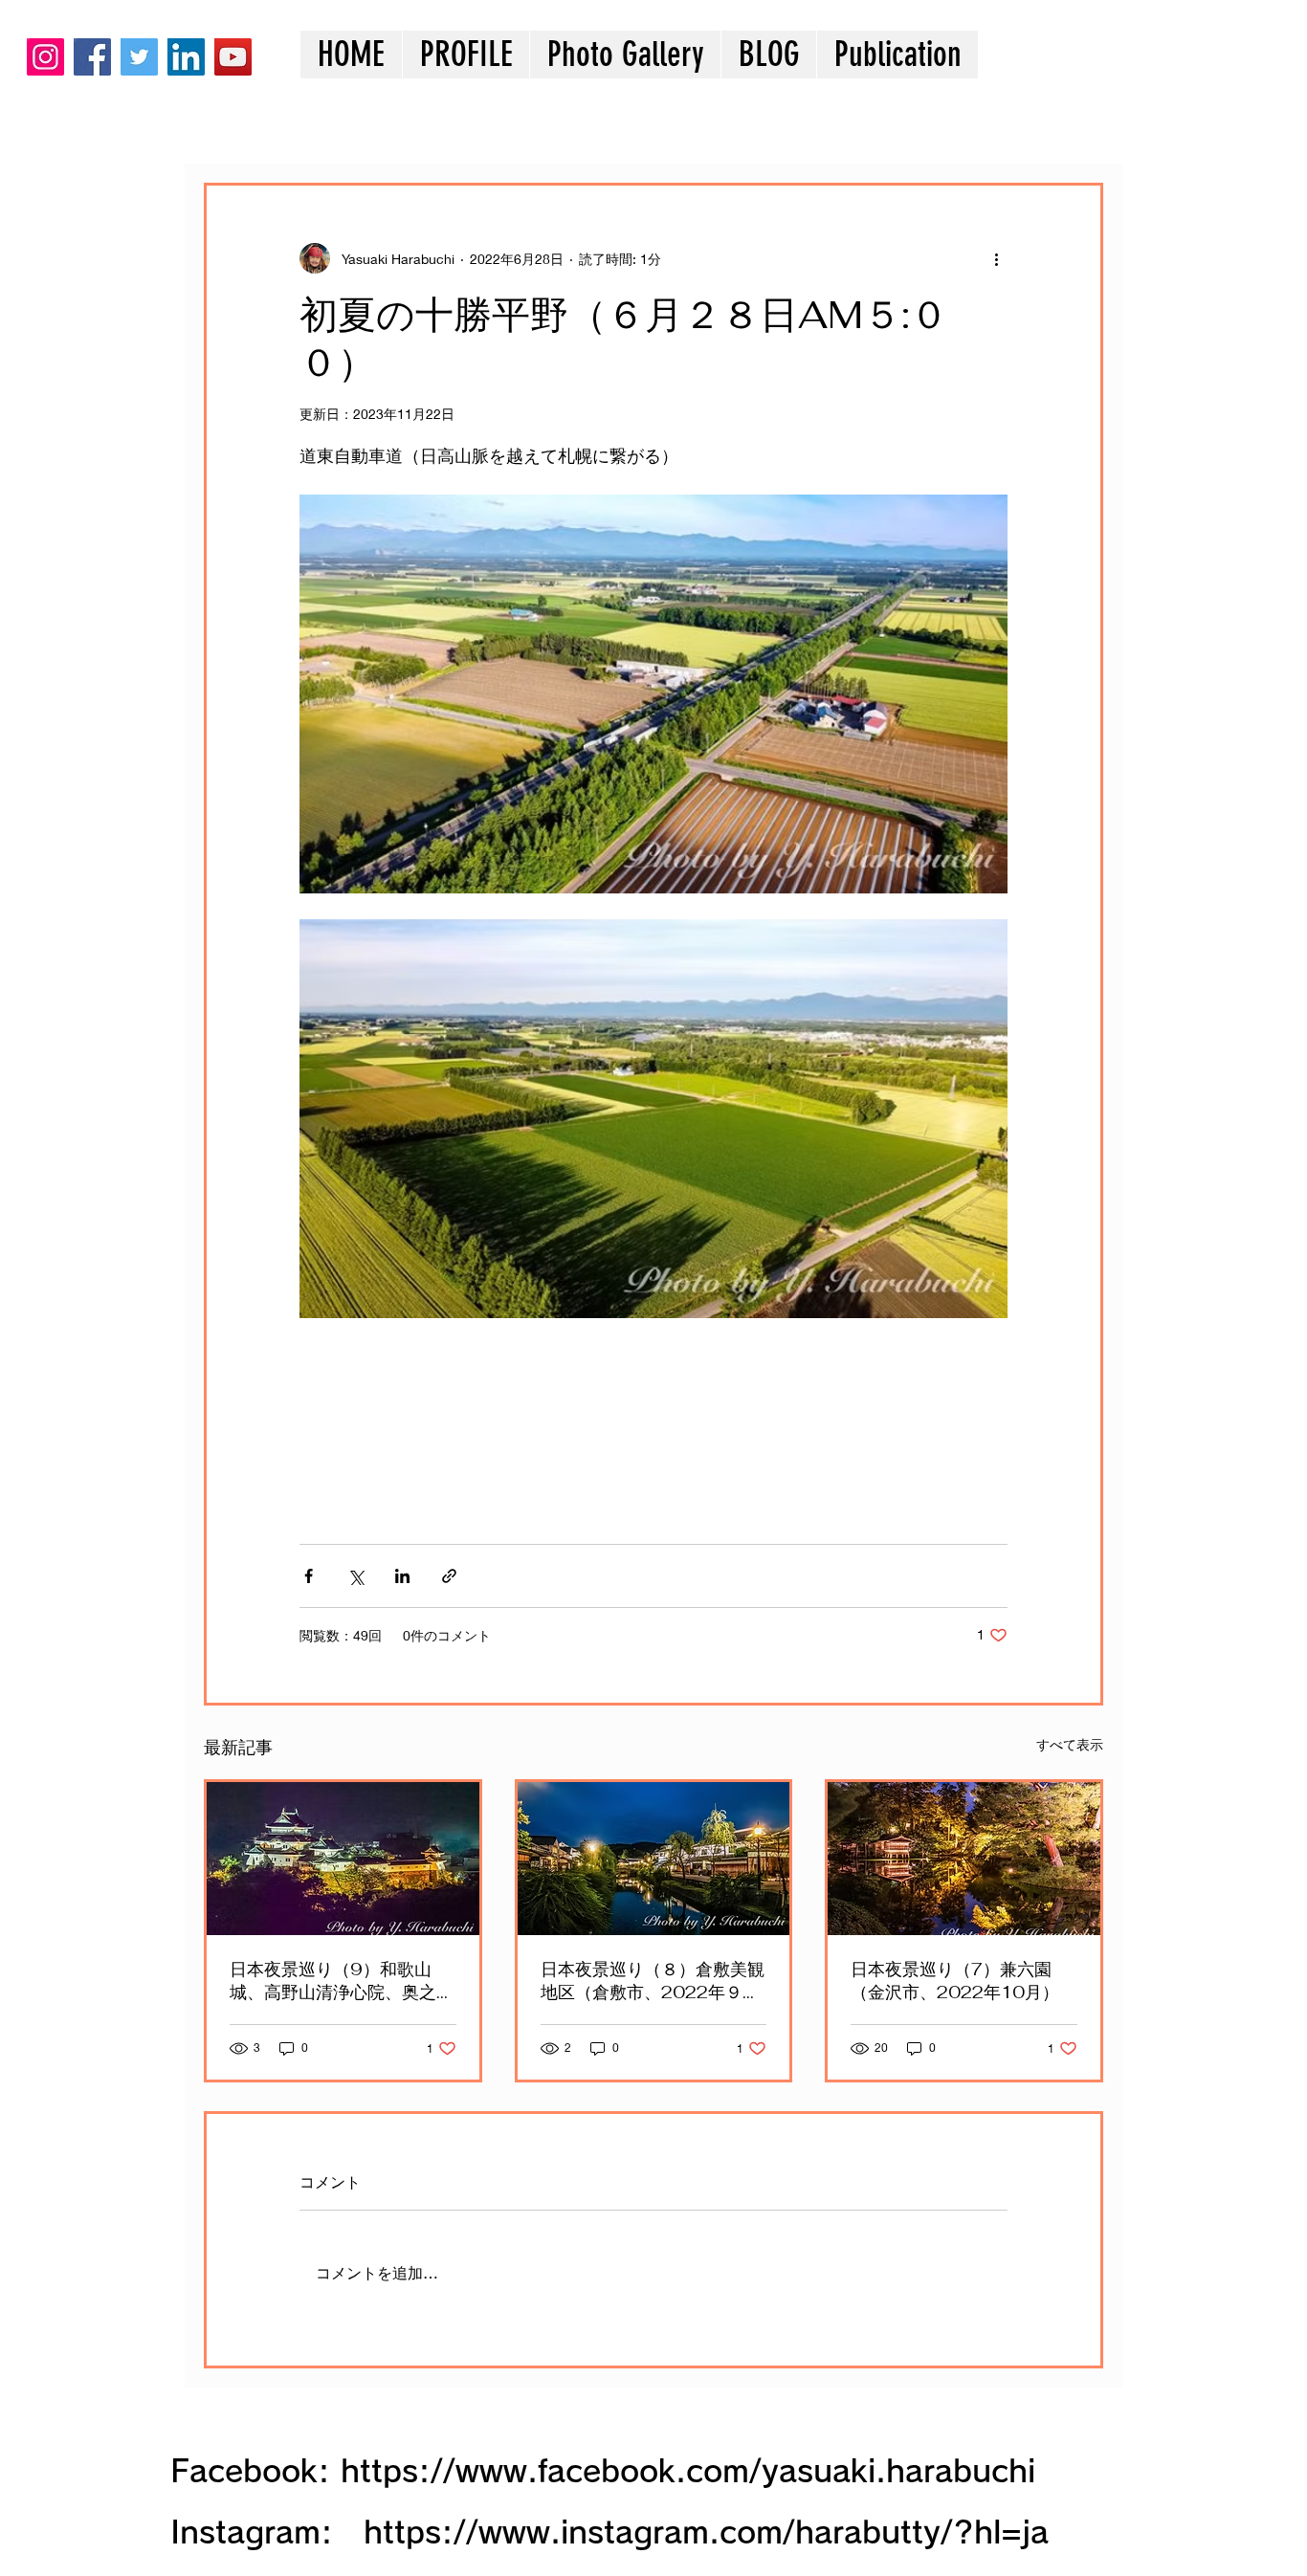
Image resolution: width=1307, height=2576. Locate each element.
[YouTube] (233, 57)
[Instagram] (45, 57)
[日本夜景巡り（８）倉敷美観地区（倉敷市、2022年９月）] (654, 1859)
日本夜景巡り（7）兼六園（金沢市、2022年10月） (955, 1981)
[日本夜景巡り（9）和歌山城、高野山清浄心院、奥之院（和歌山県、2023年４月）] (343, 1859)
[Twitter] (139, 57)
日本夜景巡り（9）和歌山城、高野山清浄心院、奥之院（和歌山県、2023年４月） (342, 1981)
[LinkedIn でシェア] (402, 1576)
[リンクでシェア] (449, 1576)
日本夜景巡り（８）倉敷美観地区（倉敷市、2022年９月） (653, 1981)
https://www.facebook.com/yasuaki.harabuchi (688, 2471)
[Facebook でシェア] (309, 1576)
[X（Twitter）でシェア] (355, 1576)
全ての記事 (237, 125)
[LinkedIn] (186, 57)
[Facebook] (92, 57)
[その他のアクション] (996, 258)
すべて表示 (1070, 1744)
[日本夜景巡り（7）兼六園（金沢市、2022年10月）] (964, 1859)
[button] (625, 55)
